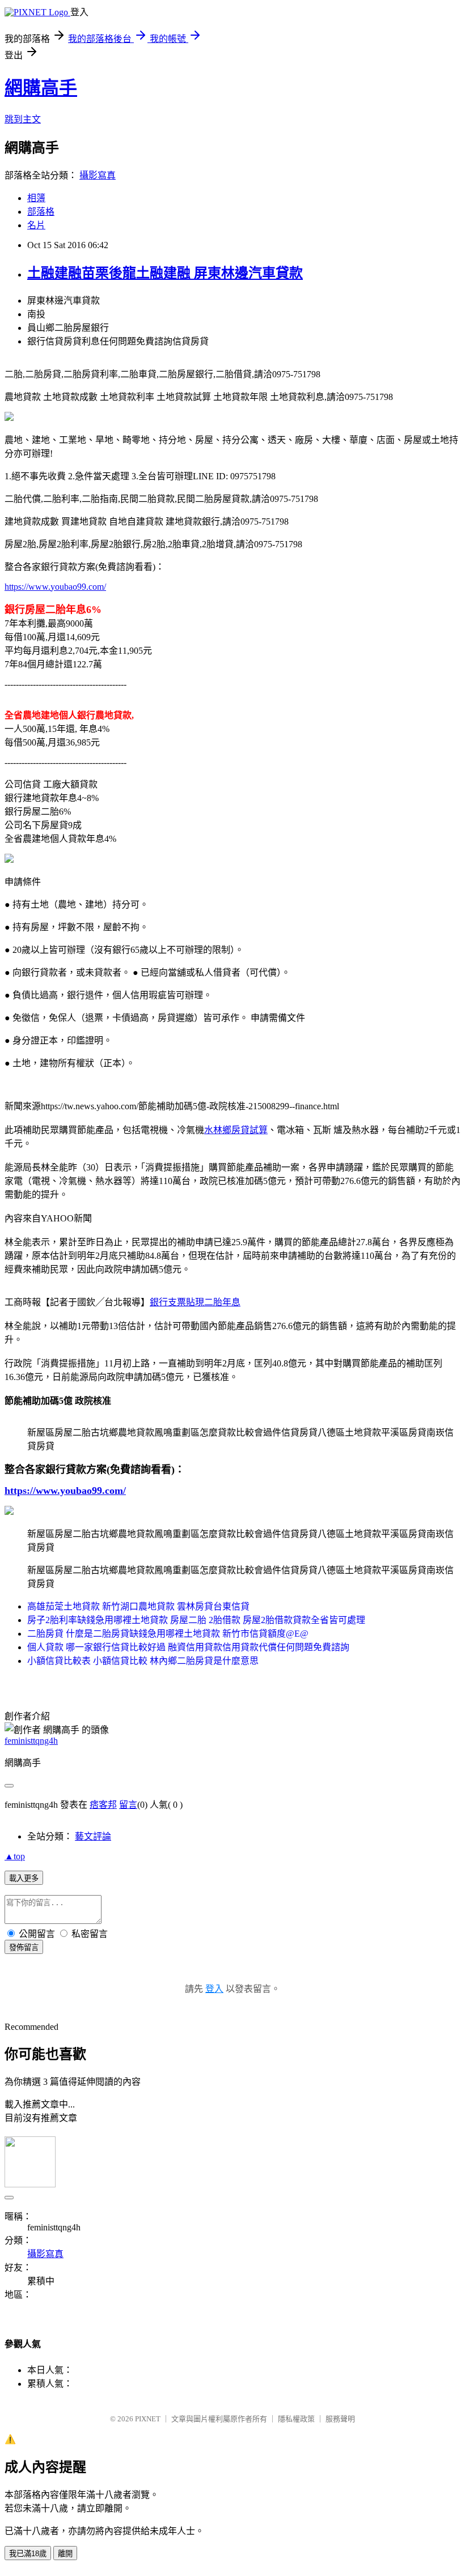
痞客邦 (103, 1805)
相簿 (36, 198)
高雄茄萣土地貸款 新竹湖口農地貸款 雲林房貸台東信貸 (138, 1606)
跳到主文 (23, 119)
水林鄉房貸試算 (236, 1130)
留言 (128, 1805)
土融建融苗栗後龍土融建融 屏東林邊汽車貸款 (165, 273)
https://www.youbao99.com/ (55, 587)
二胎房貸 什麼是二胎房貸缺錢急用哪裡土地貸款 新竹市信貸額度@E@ (168, 1634)
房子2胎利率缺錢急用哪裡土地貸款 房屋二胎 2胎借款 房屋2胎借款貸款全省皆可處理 (196, 1620)
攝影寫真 (98, 175)
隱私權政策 (296, 2419)
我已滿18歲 (28, 2554)
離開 (65, 2554)
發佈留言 (24, 1947)
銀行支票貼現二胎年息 (195, 1302)
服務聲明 (340, 2419)
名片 (36, 225)
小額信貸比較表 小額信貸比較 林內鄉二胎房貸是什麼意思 (143, 1661)
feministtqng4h (31, 1741)
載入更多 (24, 1878)
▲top (15, 1856)
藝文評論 (93, 1836)
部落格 (41, 212)
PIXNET (148, 2419)
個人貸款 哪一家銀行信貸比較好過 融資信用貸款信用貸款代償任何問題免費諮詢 (188, 1647)
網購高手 (41, 88)
